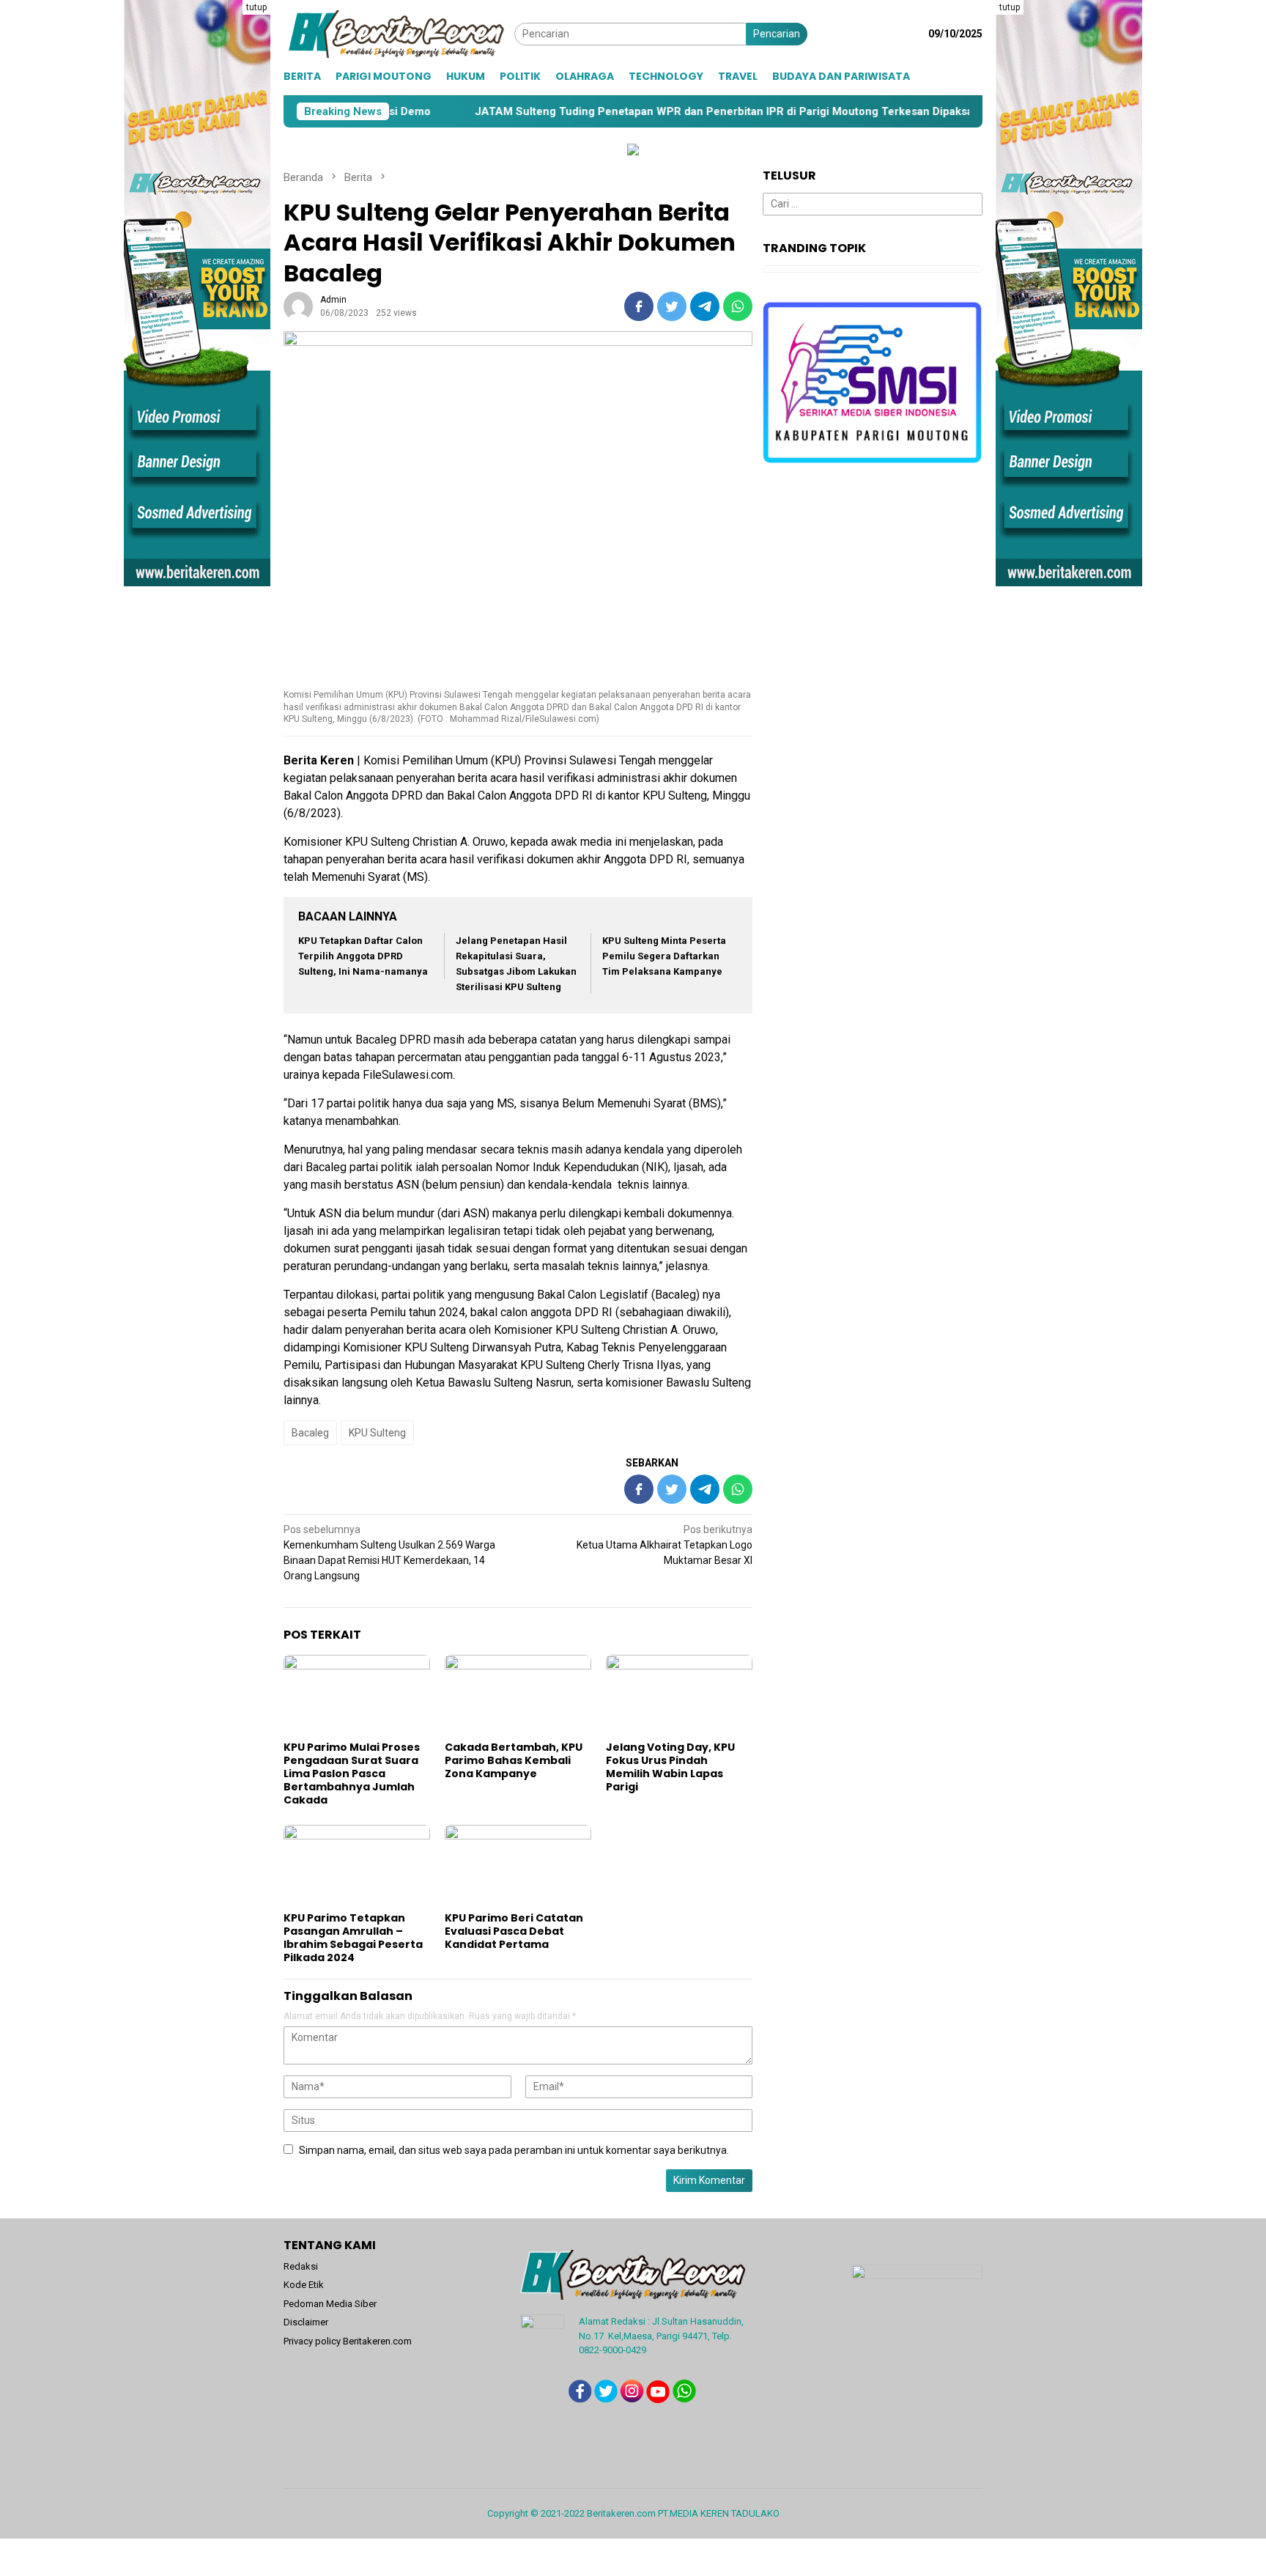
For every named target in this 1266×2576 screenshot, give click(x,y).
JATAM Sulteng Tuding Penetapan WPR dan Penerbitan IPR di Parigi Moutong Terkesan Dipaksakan (585, 111)
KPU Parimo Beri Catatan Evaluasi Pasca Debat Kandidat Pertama (514, 1931)
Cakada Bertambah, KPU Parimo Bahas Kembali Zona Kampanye (514, 1760)
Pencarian (777, 34)
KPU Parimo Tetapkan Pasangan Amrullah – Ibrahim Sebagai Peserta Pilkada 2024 (353, 1938)
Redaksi (301, 2266)
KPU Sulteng (377, 1433)
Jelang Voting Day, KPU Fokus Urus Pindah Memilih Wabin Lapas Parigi (670, 1767)
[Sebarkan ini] (639, 306)
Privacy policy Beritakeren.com (348, 2341)
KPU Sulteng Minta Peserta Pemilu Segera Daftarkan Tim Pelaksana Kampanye (664, 956)
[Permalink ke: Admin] (298, 306)
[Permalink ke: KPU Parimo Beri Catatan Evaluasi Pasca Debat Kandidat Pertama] (518, 1866)
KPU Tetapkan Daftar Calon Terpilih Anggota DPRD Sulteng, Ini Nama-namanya (363, 956)
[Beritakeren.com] (399, 33)
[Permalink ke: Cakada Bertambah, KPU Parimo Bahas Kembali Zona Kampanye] (518, 1696)
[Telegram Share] (705, 306)
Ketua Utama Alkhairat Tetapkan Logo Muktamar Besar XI (665, 1545)
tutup (256, 7)
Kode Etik (304, 2285)
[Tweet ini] (672, 306)
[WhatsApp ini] (738, 306)
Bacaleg (310, 1433)
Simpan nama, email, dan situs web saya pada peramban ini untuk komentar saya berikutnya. (514, 2150)
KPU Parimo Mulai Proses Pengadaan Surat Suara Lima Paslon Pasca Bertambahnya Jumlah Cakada (352, 1774)
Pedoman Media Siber (330, 2304)
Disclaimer (306, 2322)
